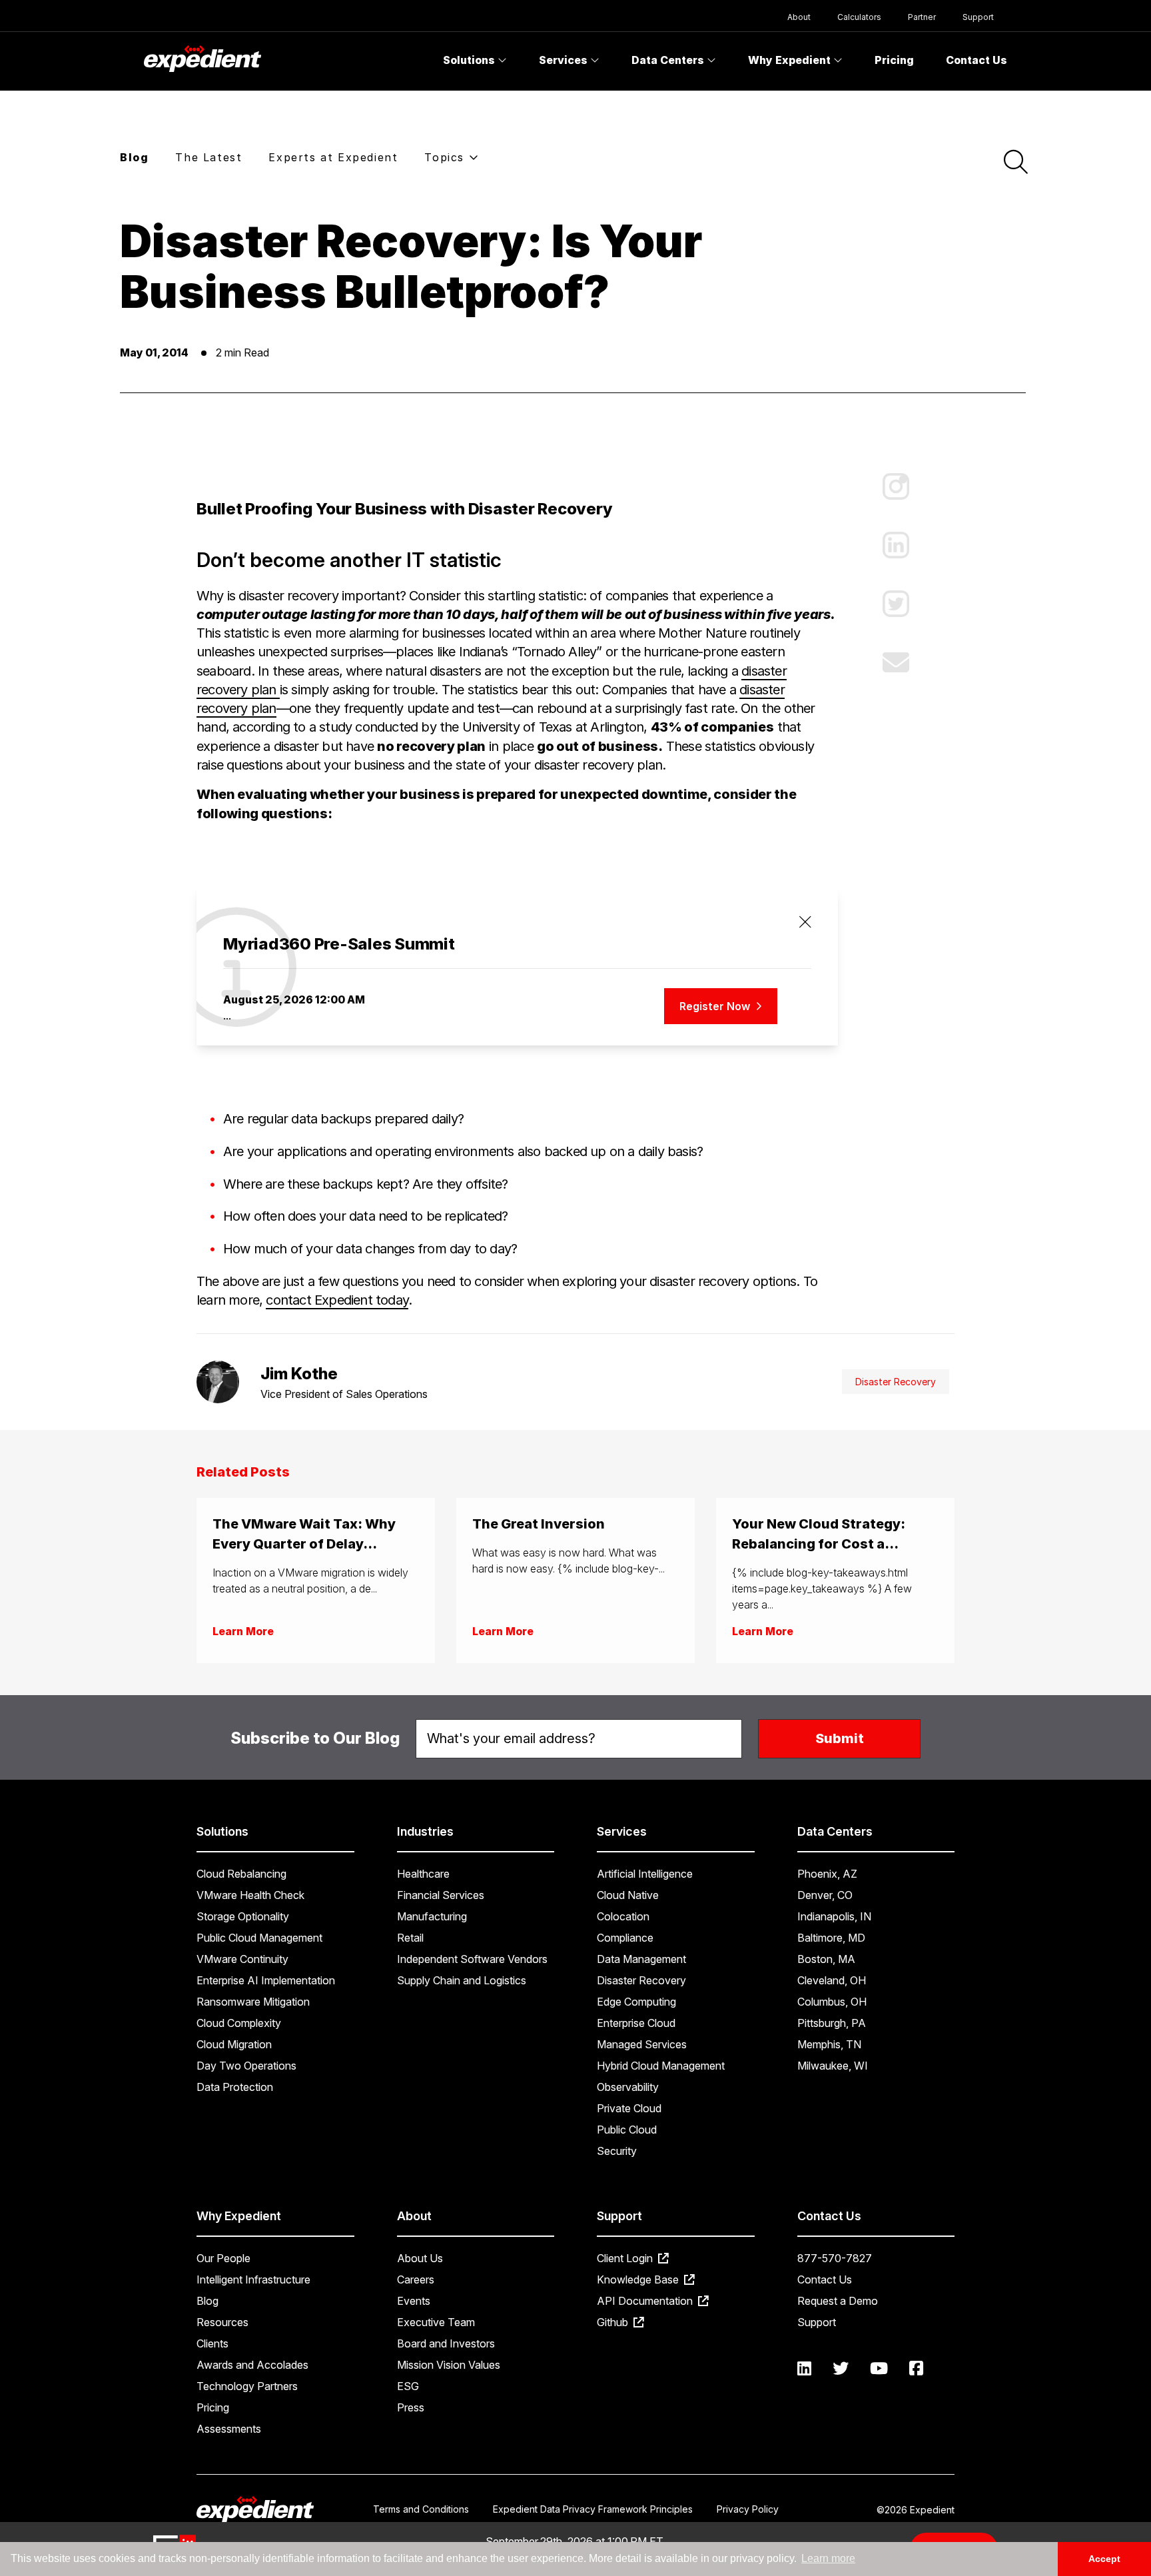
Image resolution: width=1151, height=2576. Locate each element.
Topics (446, 157)
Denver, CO (825, 1895)
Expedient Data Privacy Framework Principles (593, 2509)
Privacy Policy (748, 2509)
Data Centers (669, 60)
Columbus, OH (832, 2002)
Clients (212, 2343)
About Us (420, 2258)
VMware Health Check (250, 1895)
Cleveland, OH (832, 1980)
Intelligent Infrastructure (253, 2279)
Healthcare (423, 1874)
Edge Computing (636, 2002)
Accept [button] (1104, 2559)
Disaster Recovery (896, 1382)
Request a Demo (838, 2301)
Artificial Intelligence (645, 1874)
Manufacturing (432, 1916)
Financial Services (441, 1895)
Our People (223, 2258)
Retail (410, 1938)
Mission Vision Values (449, 2365)
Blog (134, 157)
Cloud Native (628, 1895)
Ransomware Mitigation (253, 2002)
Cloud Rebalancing (241, 1874)
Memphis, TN (829, 2044)
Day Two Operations (246, 2066)
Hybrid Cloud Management (661, 2066)
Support (978, 17)
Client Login (626, 2258)
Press (411, 2407)
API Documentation (646, 2301)
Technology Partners (247, 2386)
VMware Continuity (242, 1959)
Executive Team (436, 2322)
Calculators (859, 17)
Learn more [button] (828, 2558)
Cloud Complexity (239, 2023)
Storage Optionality (243, 1916)
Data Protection (235, 2087)
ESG (408, 2386)
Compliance (625, 1938)
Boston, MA (826, 1959)
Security (617, 2151)
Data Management (641, 1959)
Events (414, 2301)
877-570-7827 (835, 2258)
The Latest (208, 157)
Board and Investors (446, 2343)
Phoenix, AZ (827, 1874)
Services (565, 60)
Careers (416, 2279)
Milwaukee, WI (833, 2066)
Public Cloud (627, 2130)
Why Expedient (791, 60)
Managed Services (642, 2044)
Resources (222, 2322)
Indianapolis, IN (834, 1916)
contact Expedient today (337, 1300)
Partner (922, 17)
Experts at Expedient (333, 157)
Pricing (894, 60)
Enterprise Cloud (636, 2023)
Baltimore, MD (831, 1938)
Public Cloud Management (259, 1938)
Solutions (470, 60)
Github (614, 2322)
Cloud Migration (234, 2044)
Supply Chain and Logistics (462, 1980)
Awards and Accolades (252, 2365)
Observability (628, 2087)
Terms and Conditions (421, 2509)
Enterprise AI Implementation (266, 1980)
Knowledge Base (639, 2279)
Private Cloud (629, 2108)
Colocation (623, 1916)
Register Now (716, 1006)
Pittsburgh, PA (832, 2023)
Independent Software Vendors (472, 1959)
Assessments (229, 2429)
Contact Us (976, 60)
